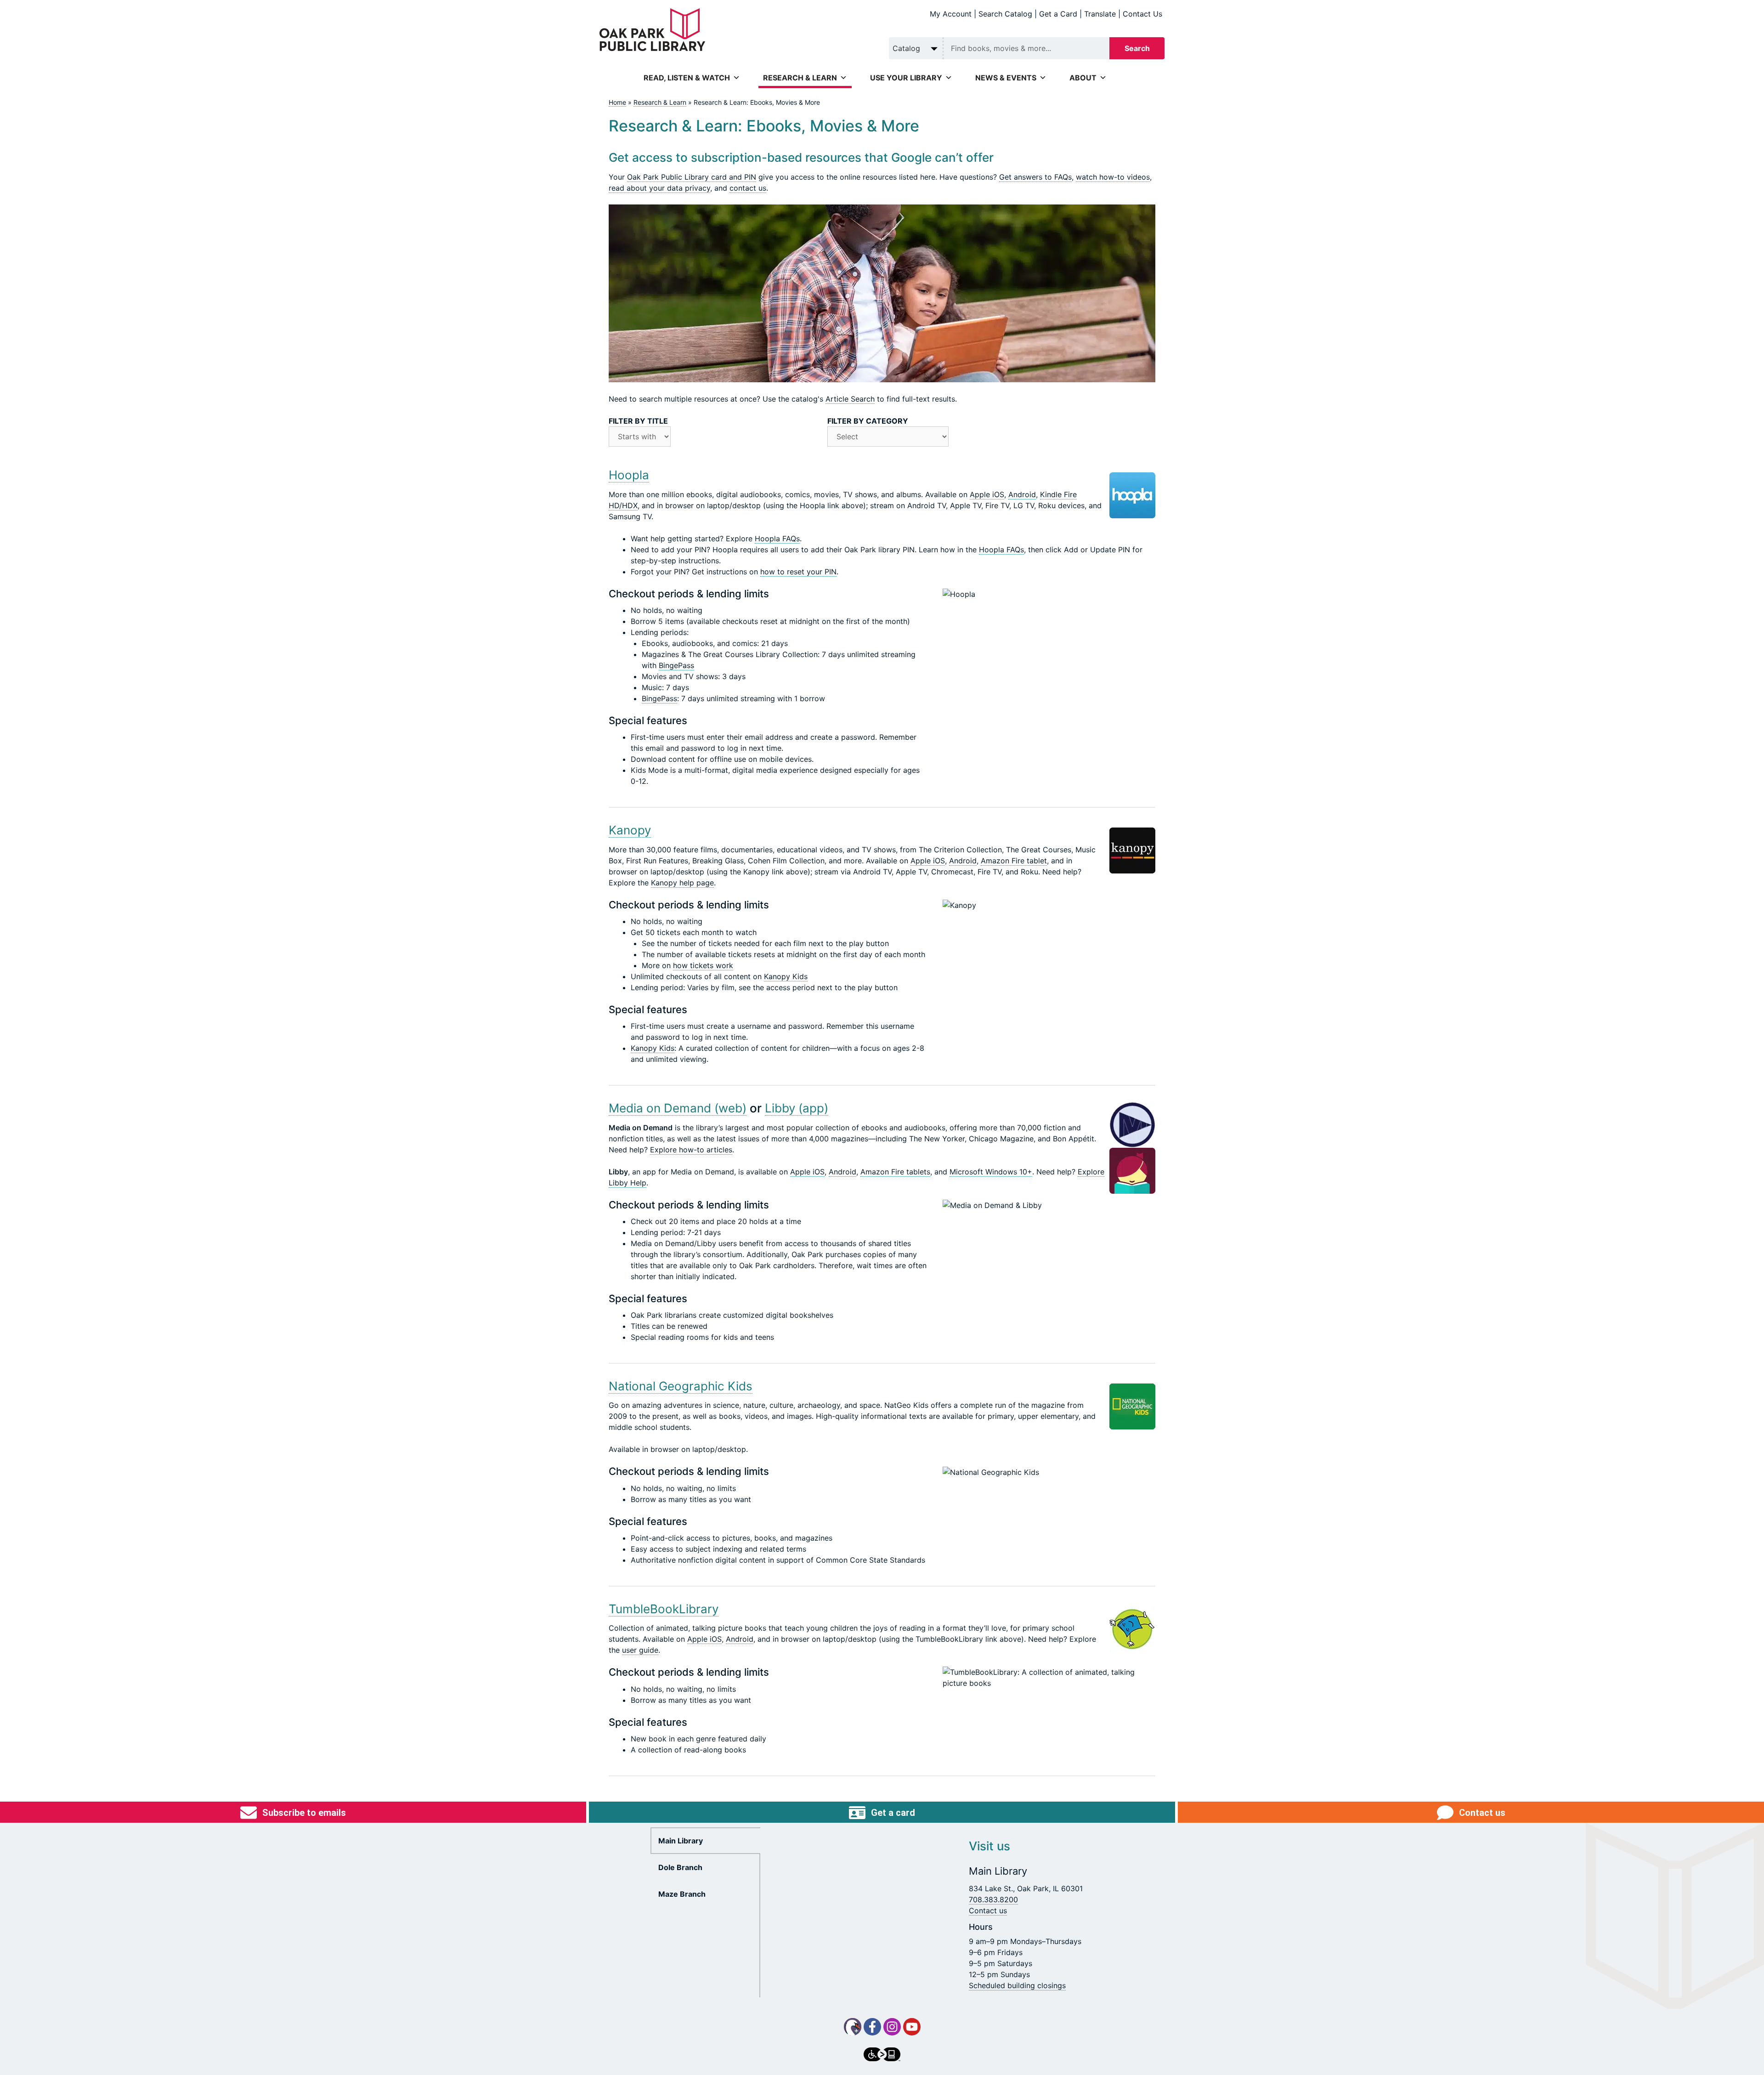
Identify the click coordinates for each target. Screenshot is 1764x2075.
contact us (748, 188)
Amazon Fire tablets (895, 1172)
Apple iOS (987, 494)
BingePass (676, 665)
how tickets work (703, 965)
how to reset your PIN (798, 572)
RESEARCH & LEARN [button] (800, 78)
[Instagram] (892, 2027)
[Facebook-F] (872, 2027)
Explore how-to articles (691, 1150)
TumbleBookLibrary (664, 1609)
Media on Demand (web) (678, 1108)
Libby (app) (797, 1108)
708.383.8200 (993, 1899)
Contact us (988, 1911)
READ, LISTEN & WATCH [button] (687, 78)
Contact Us (1142, 14)
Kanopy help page (682, 883)
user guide (640, 1650)
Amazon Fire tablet (1014, 861)
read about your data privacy (659, 188)
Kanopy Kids (786, 976)
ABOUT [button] (1083, 78)
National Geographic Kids (681, 1386)
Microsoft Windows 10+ (991, 1172)
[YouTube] (912, 2027)
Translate (1100, 14)
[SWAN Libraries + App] (853, 2027)
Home (617, 102)
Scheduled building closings (1017, 1985)
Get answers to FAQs (1035, 177)
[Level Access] (882, 2054)
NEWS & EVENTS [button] (1006, 78)
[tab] (706, 1841)
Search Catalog (1005, 14)
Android (1022, 494)
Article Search (850, 399)
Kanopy (630, 830)
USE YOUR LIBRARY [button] (906, 78)
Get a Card (1058, 14)
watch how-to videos (1113, 177)
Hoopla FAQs (777, 539)
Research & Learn (660, 102)
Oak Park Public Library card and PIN (692, 177)
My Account (951, 14)
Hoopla (629, 475)
